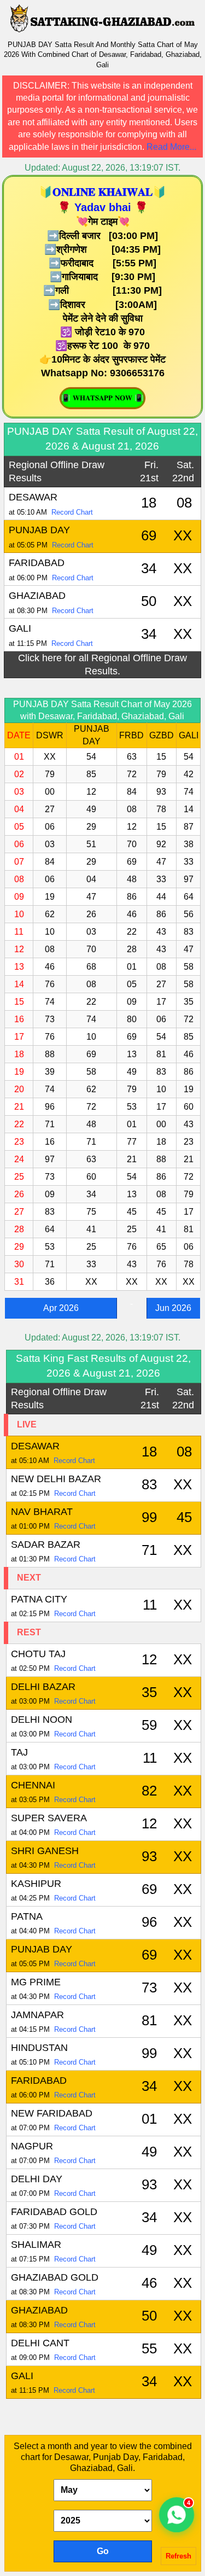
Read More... (171, 147)
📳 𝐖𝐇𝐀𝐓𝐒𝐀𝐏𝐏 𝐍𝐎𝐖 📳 (102, 398)
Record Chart (72, 512)
